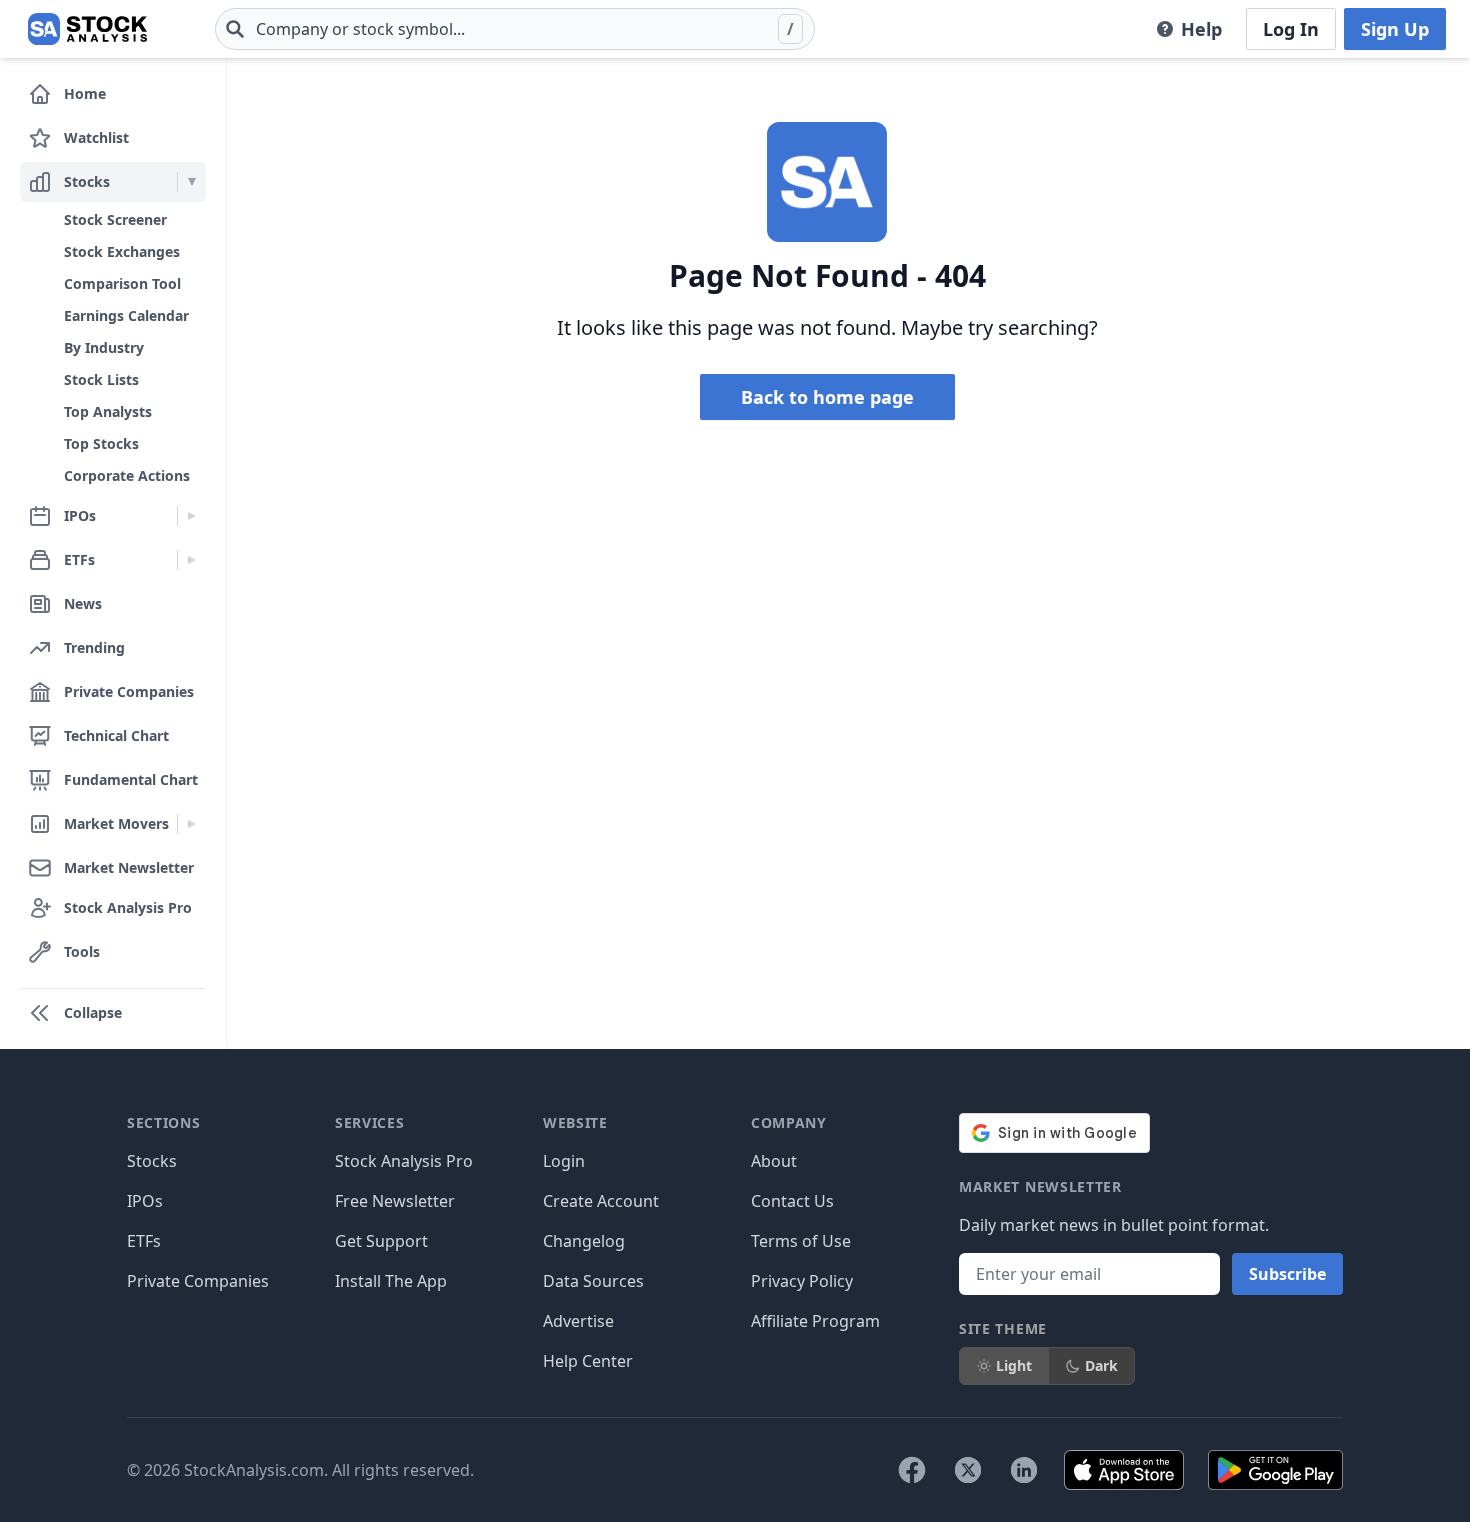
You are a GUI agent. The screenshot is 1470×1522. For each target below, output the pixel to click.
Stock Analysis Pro (404, 1161)
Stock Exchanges (122, 251)
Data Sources (593, 1281)
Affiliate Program (815, 1321)
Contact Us (792, 1201)
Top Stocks (101, 443)
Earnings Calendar (126, 315)
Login (564, 1161)
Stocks (152, 1161)
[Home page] (87, 29)
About (774, 1161)
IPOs (145, 1201)
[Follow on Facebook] (912, 1470)
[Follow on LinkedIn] (1024, 1470)
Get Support (381, 1241)
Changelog (584, 1241)
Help (1201, 29)
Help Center (588, 1361)
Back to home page (827, 397)
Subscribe (1287, 1274)
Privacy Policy (802, 1281)
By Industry (104, 347)
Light (1014, 1365)
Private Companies (198, 1281)
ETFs (144, 1241)
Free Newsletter (395, 1201)
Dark (1101, 1365)
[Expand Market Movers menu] (191, 824)
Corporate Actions (127, 475)
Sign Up (1395, 29)
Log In (1291, 29)
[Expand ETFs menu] (191, 560)
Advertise (578, 1321)
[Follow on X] (968, 1470)
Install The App (391, 1281)
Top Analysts (108, 411)
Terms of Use (801, 1241)
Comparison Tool (122, 283)
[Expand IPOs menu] (191, 516)
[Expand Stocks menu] (191, 182)
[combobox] (515, 29)
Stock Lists (101, 379)
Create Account (601, 1201)
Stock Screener (115, 219)
